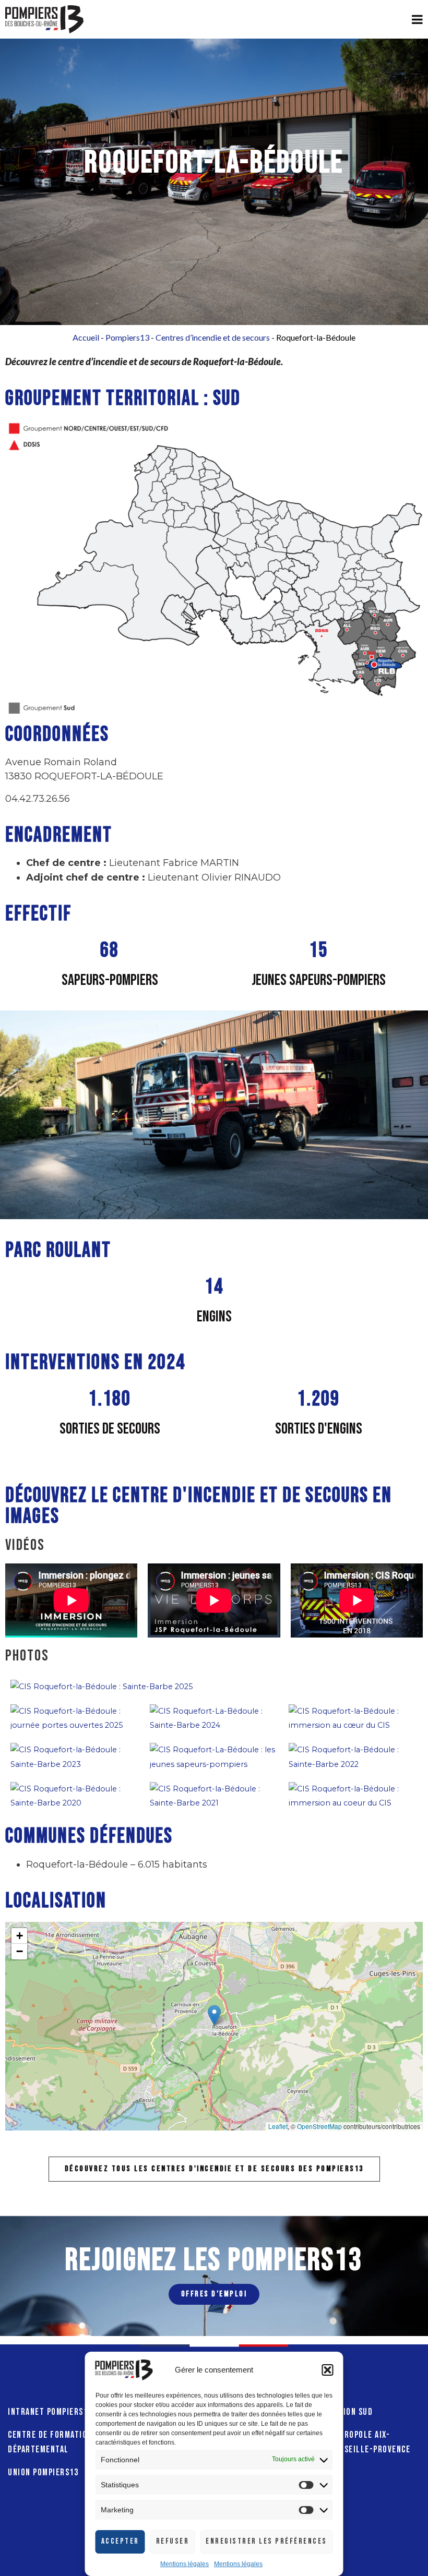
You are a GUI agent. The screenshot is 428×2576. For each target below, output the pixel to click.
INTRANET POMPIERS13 (50, 2412)
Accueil (86, 337)
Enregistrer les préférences (266, 2541)
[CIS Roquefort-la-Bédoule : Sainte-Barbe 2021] (214, 1796)
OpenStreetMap (319, 2126)
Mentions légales (185, 2564)
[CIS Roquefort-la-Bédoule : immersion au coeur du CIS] (353, 1796)
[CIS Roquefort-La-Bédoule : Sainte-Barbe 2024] (214, 1718)
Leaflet (278, 2126)
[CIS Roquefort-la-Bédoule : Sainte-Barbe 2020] (75, 1796)
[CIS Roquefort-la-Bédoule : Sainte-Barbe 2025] (102, 1686)
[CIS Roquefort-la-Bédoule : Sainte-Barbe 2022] (353, 1756)
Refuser (173, 2541)
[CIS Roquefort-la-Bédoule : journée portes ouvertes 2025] (75, 1718)
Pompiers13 (127, 337)
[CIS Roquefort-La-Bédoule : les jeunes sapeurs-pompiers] (214, 1756)
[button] (328, 2370)
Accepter (120, 2541)
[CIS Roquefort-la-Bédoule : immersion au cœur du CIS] (353, 1718)
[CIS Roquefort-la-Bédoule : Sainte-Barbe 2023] (75, 1756)
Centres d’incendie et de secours (213, 337)
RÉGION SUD (351, 2412)
